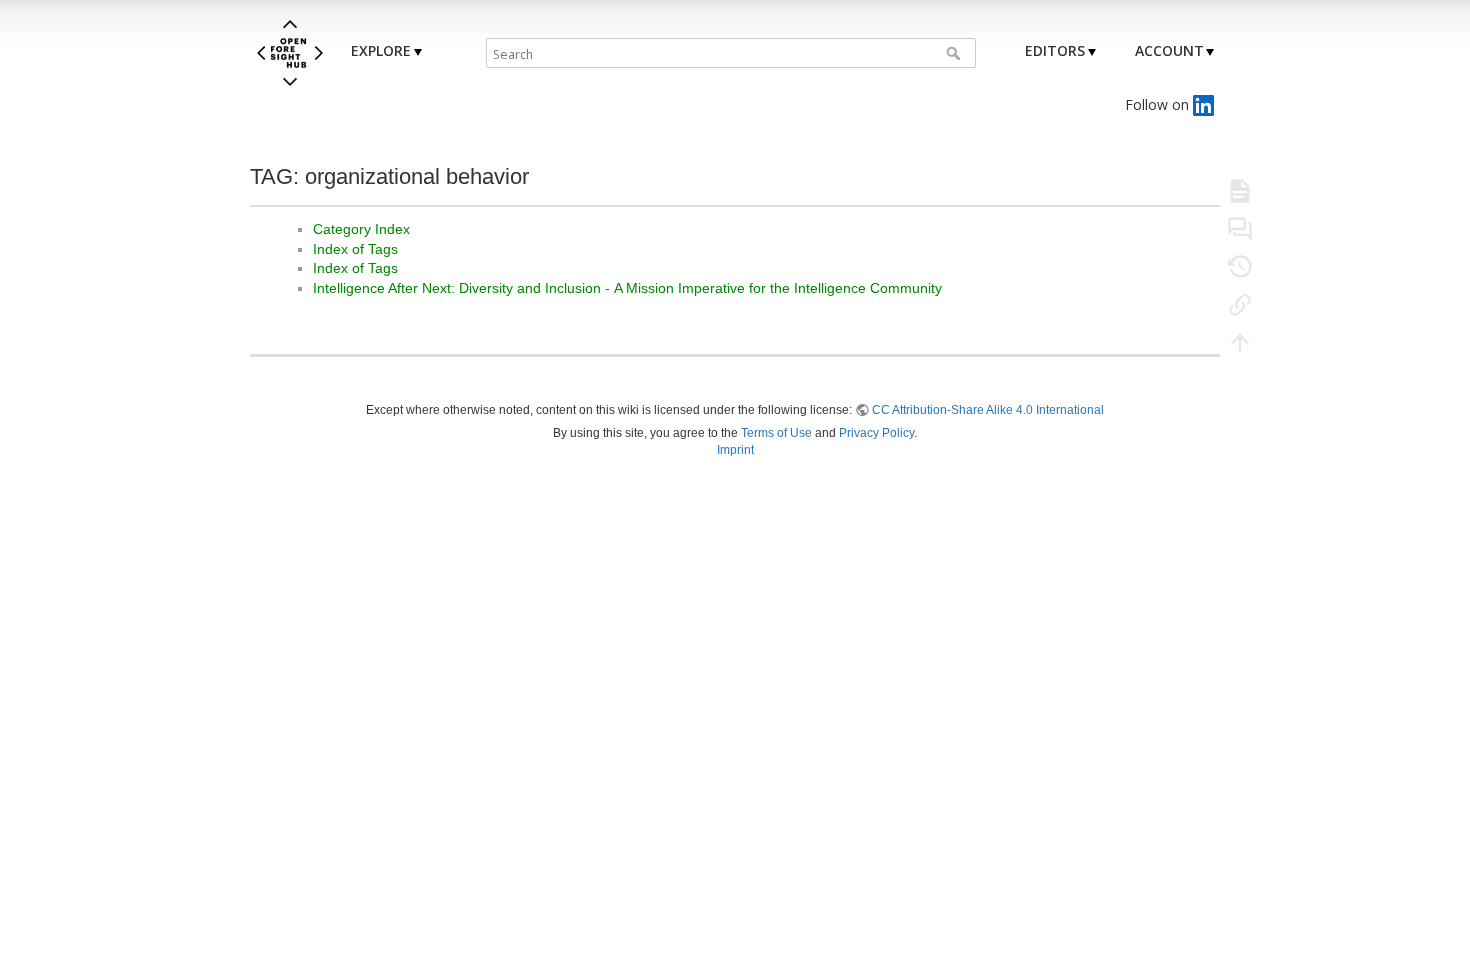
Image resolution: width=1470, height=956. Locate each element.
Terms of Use (776, 433)
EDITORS (1055, 50)
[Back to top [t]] (1240, 342)
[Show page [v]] (1240, 190)
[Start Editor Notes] (1240, 228)
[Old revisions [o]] (1240, 266)
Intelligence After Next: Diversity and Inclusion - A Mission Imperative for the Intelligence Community (627, 288)
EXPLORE (381, 50)
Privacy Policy (876, 433)
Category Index (361, 229)
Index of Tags (355, 249)
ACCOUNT (1169, 50)
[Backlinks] (1240, 304)
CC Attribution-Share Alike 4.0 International (988, 410)
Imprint (735, 450)
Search (955, 53)
